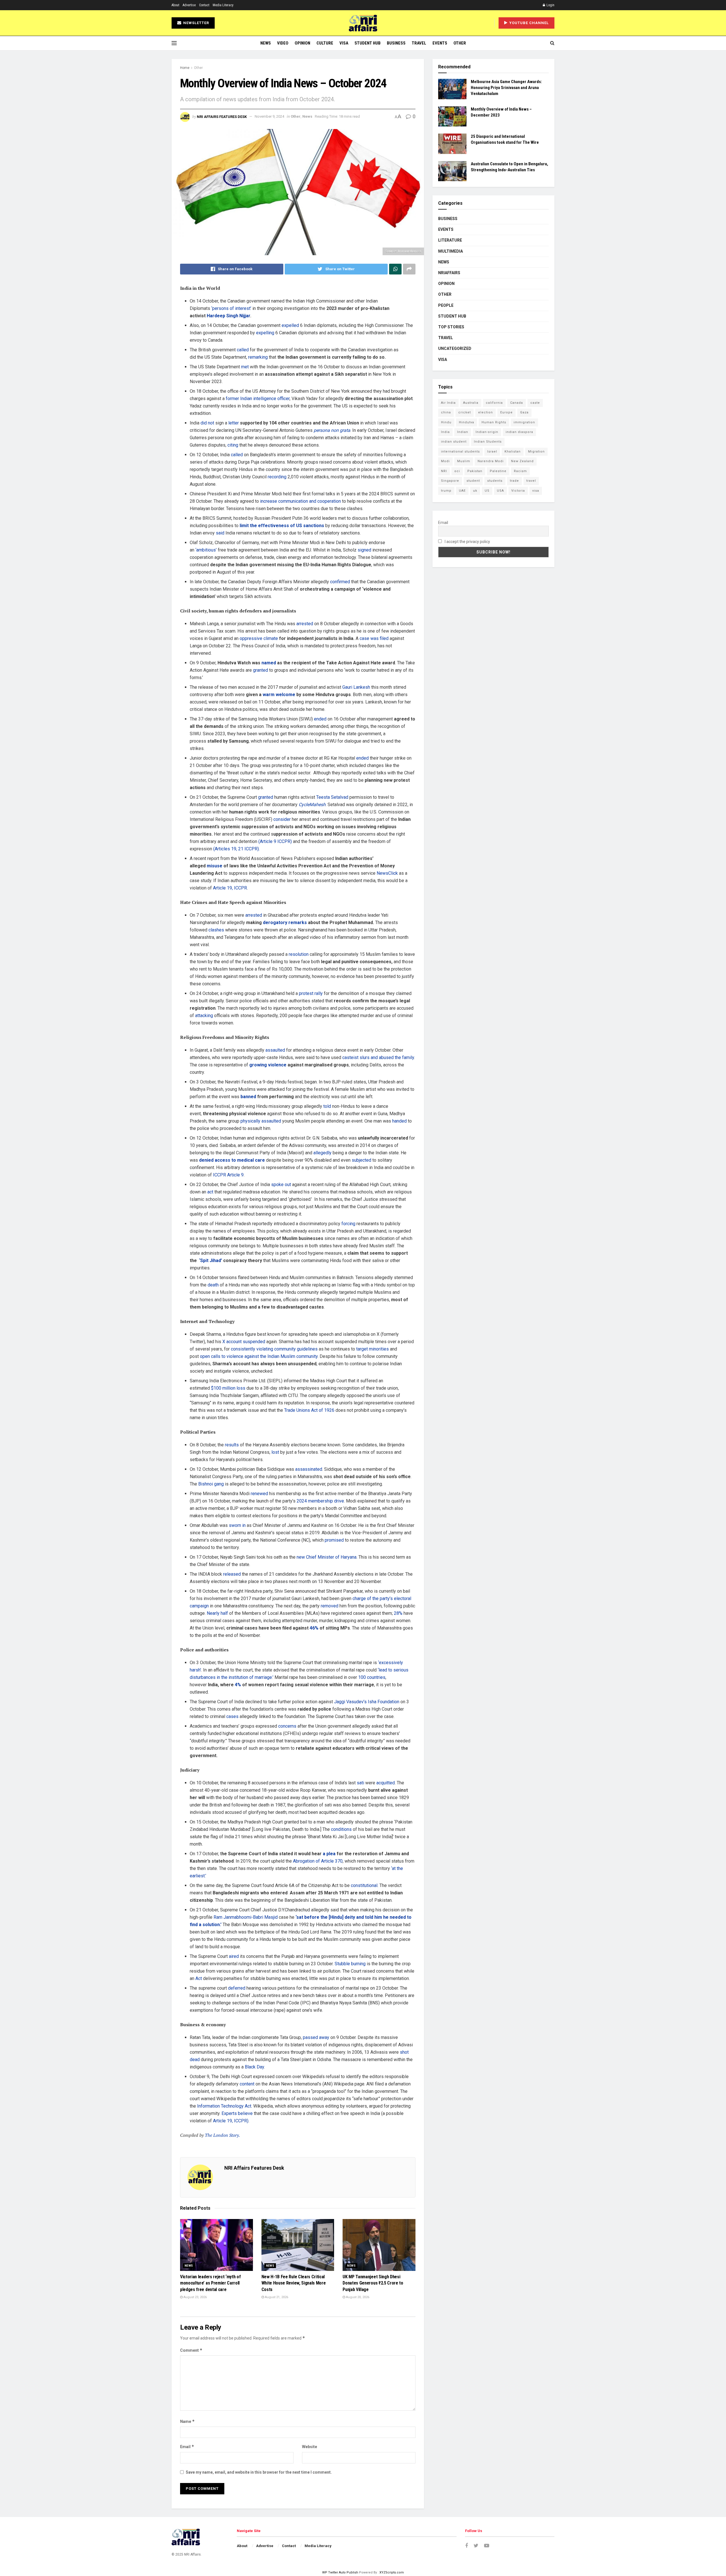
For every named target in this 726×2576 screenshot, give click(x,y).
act (210, 1192)
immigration (524, 422)
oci (457, 471)
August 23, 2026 (195, 2297)
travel (531, 481)
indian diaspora (519, 432)
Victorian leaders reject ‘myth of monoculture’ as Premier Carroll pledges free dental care (210, 2283)
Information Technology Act (224, 2106)
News (266, 43)
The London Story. (222, 2135)
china (446, 412)
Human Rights (494, 422)
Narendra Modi (491, 461)
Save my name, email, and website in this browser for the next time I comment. (259, 2472)
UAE (462, 491)
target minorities (373, 1349)
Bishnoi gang (211, 1484)
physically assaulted (261, 1121)
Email (187, 2447)
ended (320, 719)
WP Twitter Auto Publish (340, 2572)
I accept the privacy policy (467, 542)
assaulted (275, 1050)
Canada (517, 403)
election (486, 412)
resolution (299, 954)
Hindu (446, 422)
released (232, 1574)
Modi (445, 461)
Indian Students (488, 442)
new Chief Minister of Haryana (327, 1557)
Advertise (189, 5)
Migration (536, 452)
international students (460, 452)
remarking (258, 357)
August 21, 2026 (276, 2297)
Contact (204, 5)
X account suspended (244, 1342)
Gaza (524, 412)
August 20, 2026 (357, 2297)
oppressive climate (259, 638)
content (247, 2084)
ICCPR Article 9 (228, 1175)
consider (282, 819)
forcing (348, 1224)
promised (334, 1540)
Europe (506, 412)
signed (364, 550)
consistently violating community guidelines (274, 1349)
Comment (191, 2350)
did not (207, 423)
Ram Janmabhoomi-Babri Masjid (246, 1917)
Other (460, 43)
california (494, 403)
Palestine (498, 471)
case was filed (374, 638)
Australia (471, 403)
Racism (520, 471)
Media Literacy (223, 5)
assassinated (309, 1469)
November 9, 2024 (269, 116)
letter (234, 423)
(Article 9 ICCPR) (275, 841)
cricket (465, 412)
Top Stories (451, 327)
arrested (305, 624)
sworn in (237, 1525)
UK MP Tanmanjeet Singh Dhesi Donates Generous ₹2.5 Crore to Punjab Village (373, 2283)
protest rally (311, 993)
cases (232, 1716)
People (446, 305)
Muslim (464, 461)
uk (475, 491)
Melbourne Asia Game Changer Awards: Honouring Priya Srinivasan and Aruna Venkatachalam (506, 88)
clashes (216, 930)
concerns (287, 1726)
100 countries (372, 1677)
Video (283, 43)
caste (535, 403)
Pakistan (475, 471)
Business (396, 43)
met (245, 367)
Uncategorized (455, 348)
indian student (454, 442)
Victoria (518, 491)
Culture (325, 43)
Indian (463, 432)
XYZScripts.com (392, 2572)
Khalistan (513, 452)
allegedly (322, 1153)
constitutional (364, 1885)
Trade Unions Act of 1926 (309, 1410)
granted (260, 670)
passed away (316, 2037)
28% (398, 1613)
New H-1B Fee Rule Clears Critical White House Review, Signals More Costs (294, 2283)
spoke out (281, 1185)
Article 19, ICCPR (230, 888)
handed (399, 1121)
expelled (290, 325)
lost (275, 1452)
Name (187, 2421)
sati (360, 1783)
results (232, 1445)
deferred (237, 1988)
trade (514, 481)
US (487, 491)
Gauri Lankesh (356, 687)
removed (330, 1606)
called (243, 350)
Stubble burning (350, 1964)
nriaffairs (449, 273)
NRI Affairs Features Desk (222, 116)
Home (185, 68)
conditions (341, 1829)
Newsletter (196, 23)
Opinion (302, 43)
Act (199, 1978)
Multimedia (450, 251)
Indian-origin (487, 432)
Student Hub (368, 43)
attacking (204, 1016)
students (495, 481)
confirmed (340, 582)
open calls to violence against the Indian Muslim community (259, 1356)
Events (440, 43)
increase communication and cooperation (300, 501)
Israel (492, 452)
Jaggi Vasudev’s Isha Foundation (367, 1702)
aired (234, 1956)
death (213, 1285)
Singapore (450, 481)
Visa (344, 43)
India (445, 432)
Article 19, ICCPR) (231, 2121)
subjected (361, 1160)
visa (536, 491)
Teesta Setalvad (332, 797)
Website (310, 2447)
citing (233, 445)
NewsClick (387, 873)
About (175, 5)
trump (446, 491)
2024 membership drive (320, 1501)
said (220, 533)
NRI (444, 471)
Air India (448, 403)
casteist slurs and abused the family (378, 1057)
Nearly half (217, 1613)
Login (550, 5)
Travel (419, 43)
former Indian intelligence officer (258, 399)
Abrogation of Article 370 (318, 1861)
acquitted (386, 1783)
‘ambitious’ (206, 550)
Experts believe (237, 2113)
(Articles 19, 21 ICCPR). (237, 849)
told (327, 1106)
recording (277, 477)
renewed (259, 1494)
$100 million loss (228, 1388)
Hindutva (467, 422)
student (473, 481)
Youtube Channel (528, 23)
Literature (450, 240)
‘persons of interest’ (231, 308)
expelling (265, 333)
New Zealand (522, 461)
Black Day (254, 2067)
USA (500, 491)
